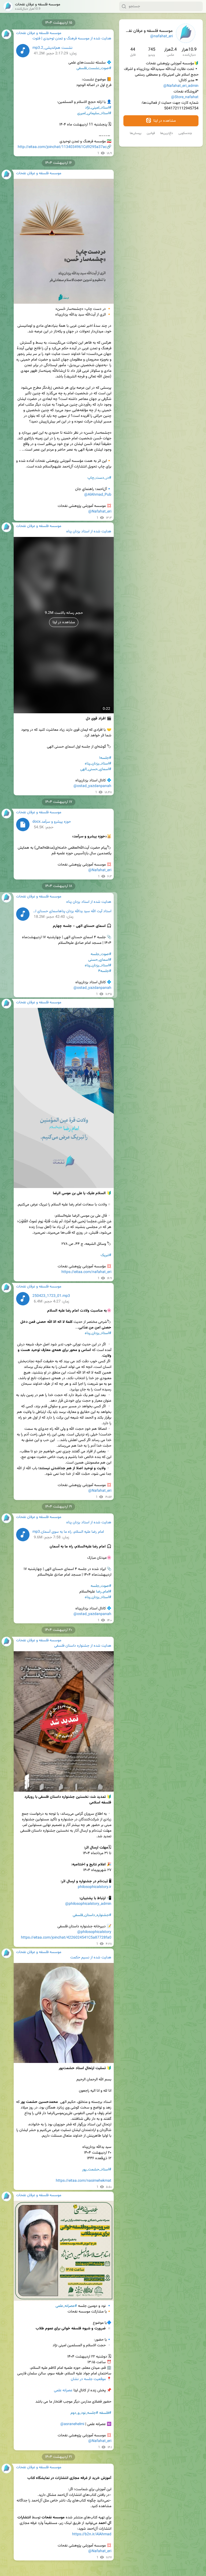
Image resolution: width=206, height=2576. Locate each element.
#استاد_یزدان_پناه (98, 764)
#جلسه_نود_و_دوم (84, 2413)
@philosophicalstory (94, 1932)
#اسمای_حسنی (100, 960)
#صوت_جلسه (101, 954)
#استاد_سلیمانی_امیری (94, 113)
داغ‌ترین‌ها (167, 133)
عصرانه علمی (63, 2391)
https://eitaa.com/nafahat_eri (86, 1272)
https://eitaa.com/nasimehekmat (84, 2181)
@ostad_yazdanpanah (92, 786)
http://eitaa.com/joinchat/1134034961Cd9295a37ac (62, 147)
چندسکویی (185, 133)
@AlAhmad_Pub (98, 495)
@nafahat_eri (161, 36)
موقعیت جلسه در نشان (88, 2379)
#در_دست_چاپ (99, 478)
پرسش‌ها (136, 133)
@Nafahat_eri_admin (181, 86)
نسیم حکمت (80, 1958)
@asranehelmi (72, 2424)
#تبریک (106, 1255)
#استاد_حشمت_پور (97, 2170)
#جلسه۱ (105, 758)
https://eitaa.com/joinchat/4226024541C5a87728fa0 (66, 1938)
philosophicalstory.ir (95, 1887)
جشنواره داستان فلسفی (72, 1646)
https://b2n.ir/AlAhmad (92, 2534)
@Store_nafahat (185, 97)
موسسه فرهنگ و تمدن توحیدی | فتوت (61, 39)
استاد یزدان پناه (78, 532)
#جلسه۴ (105, 971)
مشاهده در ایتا (164, 121)
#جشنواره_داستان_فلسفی (92, 1915)
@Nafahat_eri (100, 512)
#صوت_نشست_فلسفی (94, 68)
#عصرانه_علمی (66, 2306)
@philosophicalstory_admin (88, 1904)
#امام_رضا (104, 1592)
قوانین (151, 133)
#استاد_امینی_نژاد (98, 108)
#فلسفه (105, 2413)
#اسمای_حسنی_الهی (96, 769)
